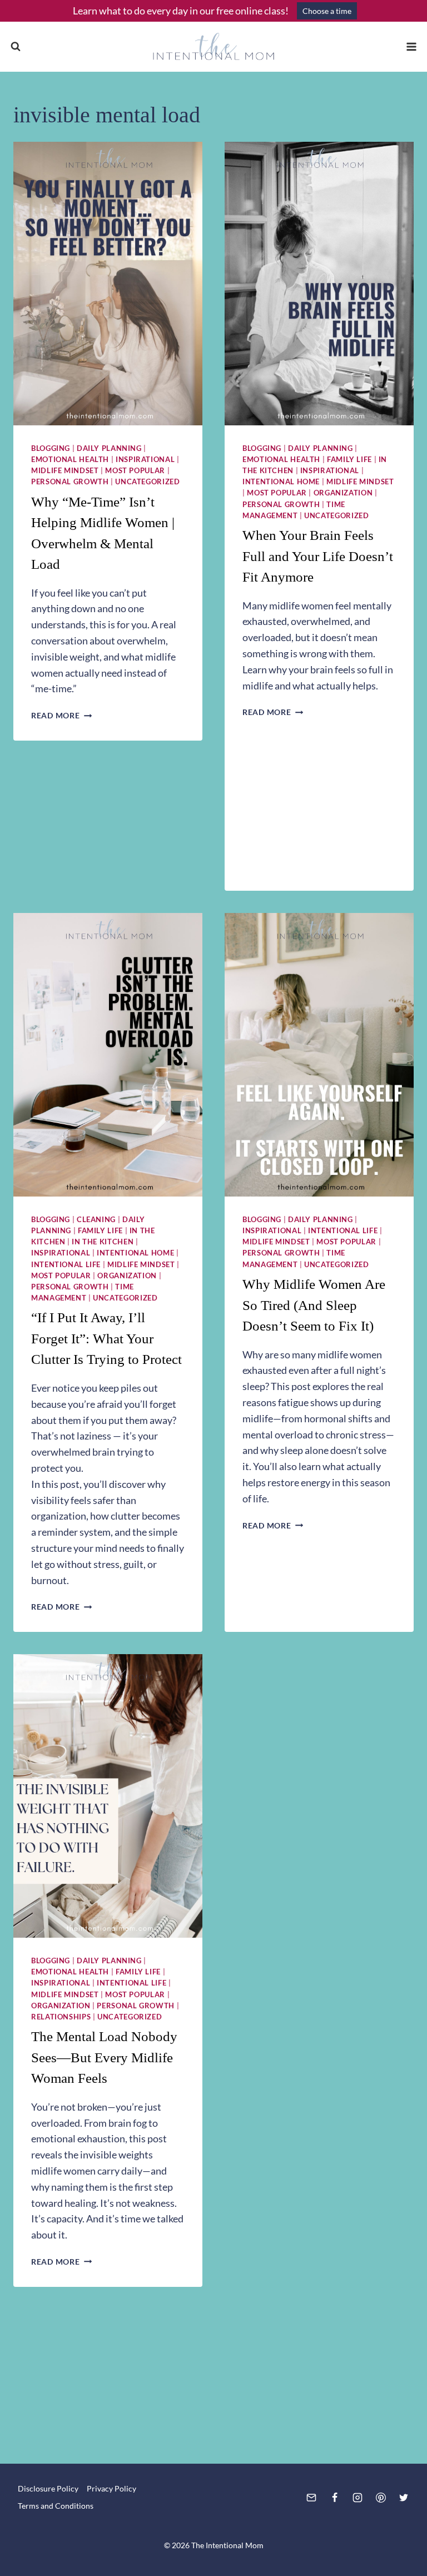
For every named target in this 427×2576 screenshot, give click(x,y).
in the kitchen (103, 1242)
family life (349, 460)
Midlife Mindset (65, 471)
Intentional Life (66, 1265)
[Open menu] (411, 46)
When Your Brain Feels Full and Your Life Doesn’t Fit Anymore (318, 556)
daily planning (109, 448)
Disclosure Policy (48, 2488)
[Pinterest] (381, 2498)
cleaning (96, 1220)
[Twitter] (404, 2498)
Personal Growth (70, 482)
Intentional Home (281, 482)
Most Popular (135, 471)
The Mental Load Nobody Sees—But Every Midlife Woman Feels (104, 2057)
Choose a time (327, 11)
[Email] (311, 2498)
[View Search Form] (16, 47)
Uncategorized (147, 482)
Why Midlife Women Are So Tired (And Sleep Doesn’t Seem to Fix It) (314, 1305)
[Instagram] (358, 2498)
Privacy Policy (111, 2488)
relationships (61, 2017)
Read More (61, 715)
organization (343, 493)
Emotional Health (70, 460)
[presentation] (108, 284)
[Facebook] (335, 2498)
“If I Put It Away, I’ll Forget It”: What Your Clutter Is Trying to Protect (106, 1338)
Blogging (51, 448)
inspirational (145, 460)
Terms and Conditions (56, 2506)
